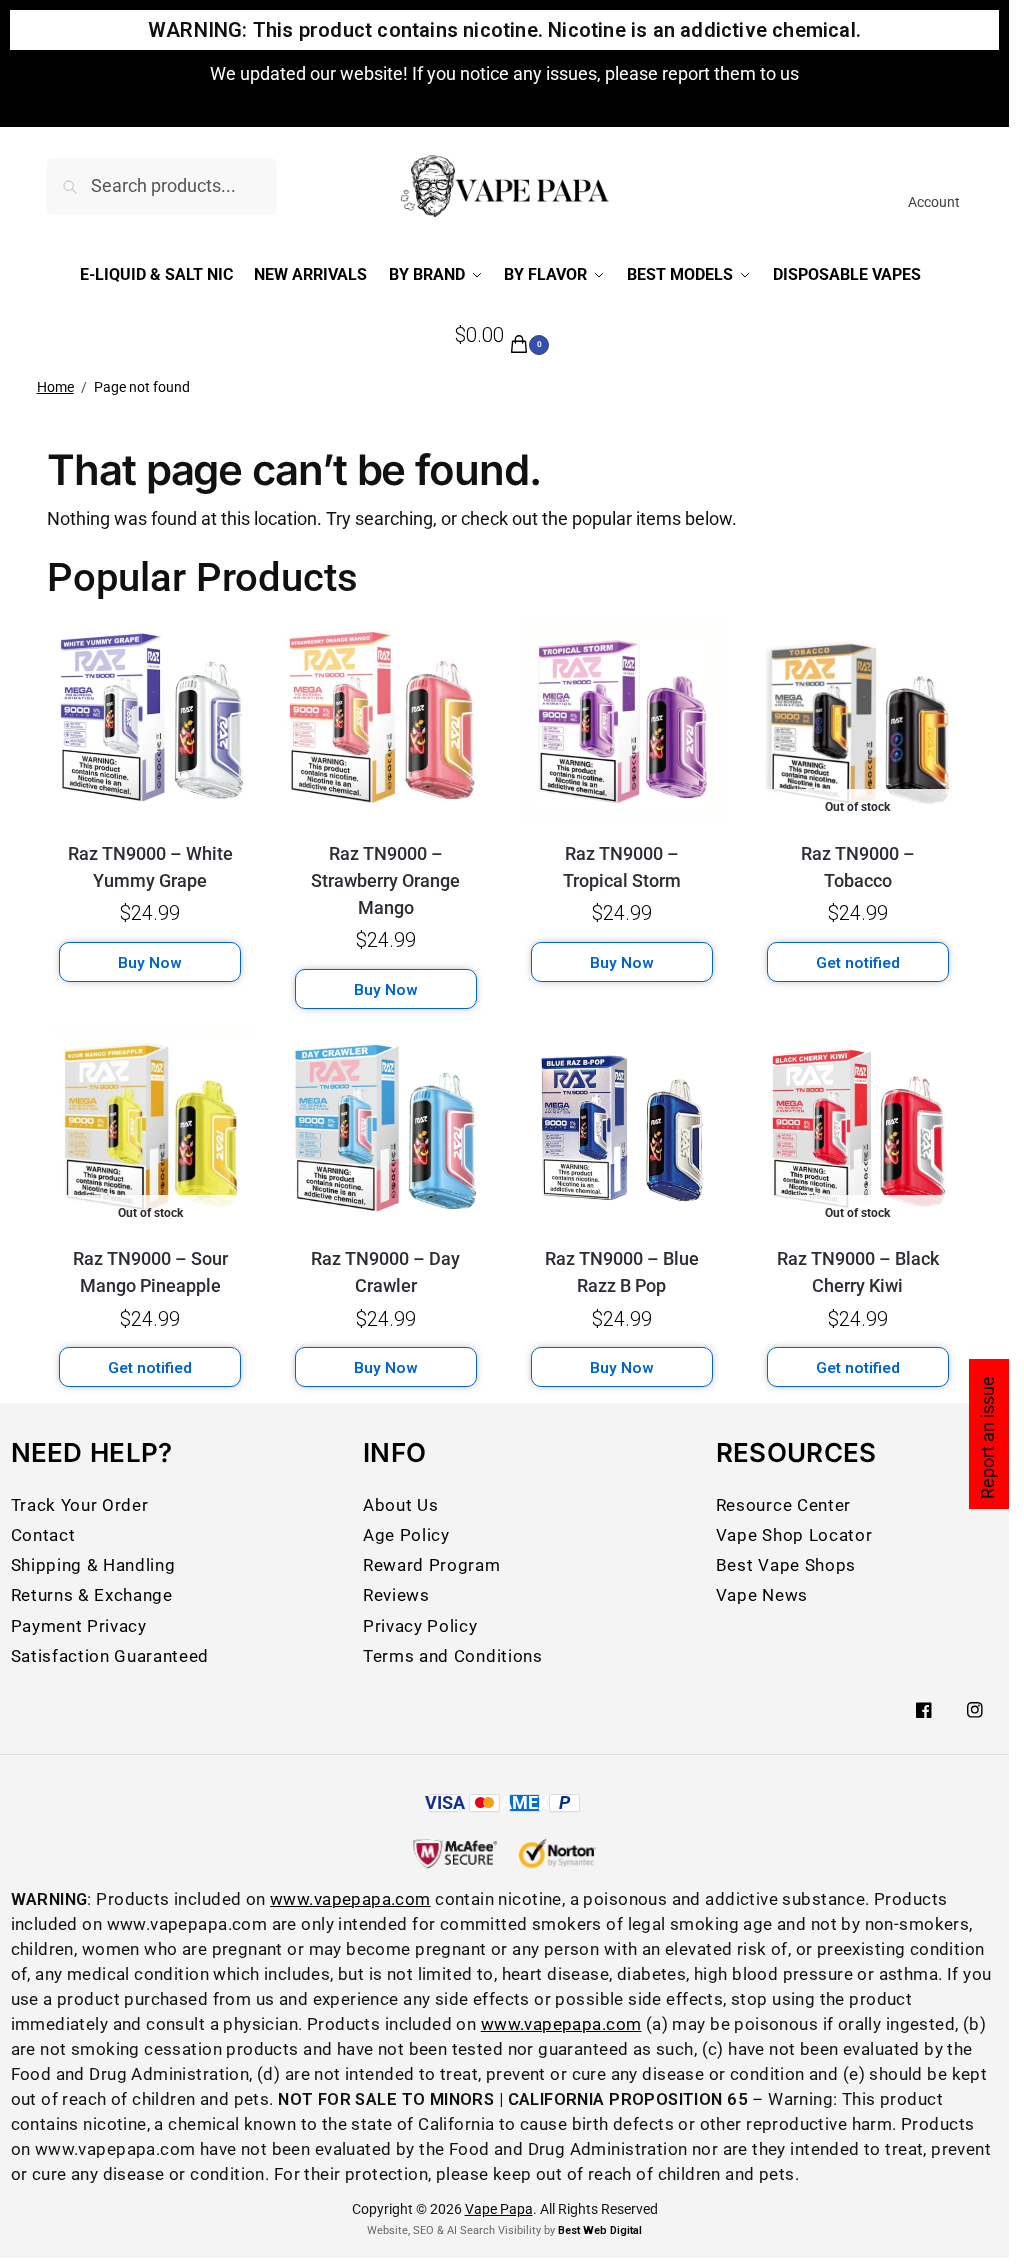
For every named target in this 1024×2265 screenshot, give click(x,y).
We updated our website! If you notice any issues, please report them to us (504, 73)
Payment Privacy (79, 1626)
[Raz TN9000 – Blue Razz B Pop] (622, 1128)
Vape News (762, 1595)
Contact (43, 1535)
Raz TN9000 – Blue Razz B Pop (622, 1272)
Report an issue (987, 1437)
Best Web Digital (600, 2230)
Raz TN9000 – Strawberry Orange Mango (385, 880)
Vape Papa (499, 2209)
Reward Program (431, 1565)
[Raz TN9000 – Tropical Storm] (622, 723)
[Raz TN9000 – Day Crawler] (386, 1128)
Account (934, 202)
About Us (400, 1505)
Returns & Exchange (92, 1595)
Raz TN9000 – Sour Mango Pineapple (150, 1272)
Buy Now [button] (150, 963)
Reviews (396, 1595)
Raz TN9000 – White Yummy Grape (150, 867)
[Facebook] (924, 1710)
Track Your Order (80, 1505)
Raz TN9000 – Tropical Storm (622, 867)
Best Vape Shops (786, 1565)
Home (55, 387)
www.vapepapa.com (350, 1899)
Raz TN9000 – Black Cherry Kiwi (858, 1272)
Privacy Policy (420, 1626)
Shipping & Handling (93, 1565)
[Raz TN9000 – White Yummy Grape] (150, 723)
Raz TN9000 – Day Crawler (385, 1272)
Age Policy (406, 1535)
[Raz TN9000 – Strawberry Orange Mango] (386, 723)
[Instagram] (975, 1710)
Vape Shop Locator (794, 1535)
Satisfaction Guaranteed (110, 1656)
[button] (504, 336)
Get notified (858, 963)
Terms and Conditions (452, 1656)
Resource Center (783, 1505)
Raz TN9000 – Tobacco (858, 867)
